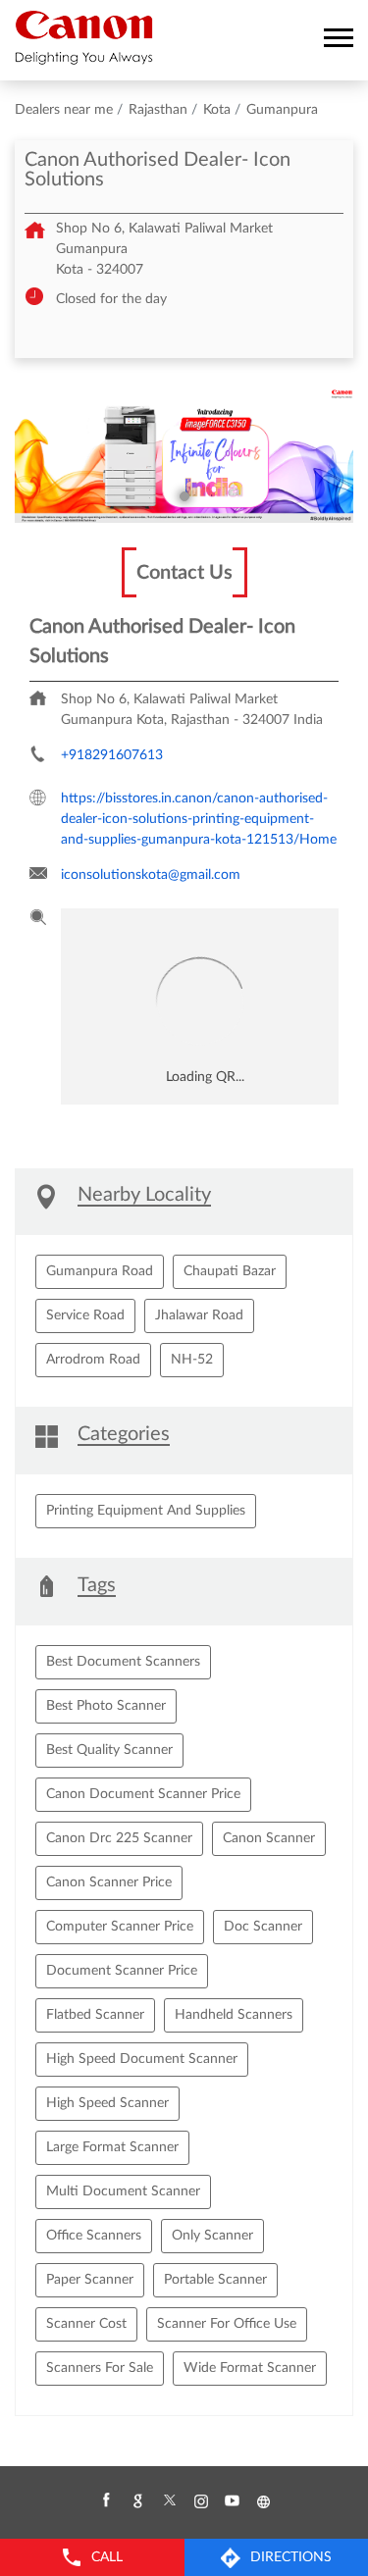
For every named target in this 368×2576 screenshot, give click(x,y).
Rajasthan (158, 110)
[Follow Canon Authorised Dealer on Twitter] (169, 2501)
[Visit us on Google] (137, 2501)
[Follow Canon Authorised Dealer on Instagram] (200, 2501)
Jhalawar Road (199, 1315)
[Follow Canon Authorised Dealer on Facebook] (106, 2501)
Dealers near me (64, 110)
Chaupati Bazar (230, 1271)
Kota (217, 110)
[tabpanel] (184, 455)
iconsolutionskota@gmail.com (151, 875)
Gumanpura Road (100, 1271)
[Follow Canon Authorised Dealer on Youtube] (232, 2501)
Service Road (85, 1315)
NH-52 (192, 1360)
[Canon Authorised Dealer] (84, 37)
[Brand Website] (263, 2501)
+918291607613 (112, 755)
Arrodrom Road (93, 1360)
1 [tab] (184, 496)
